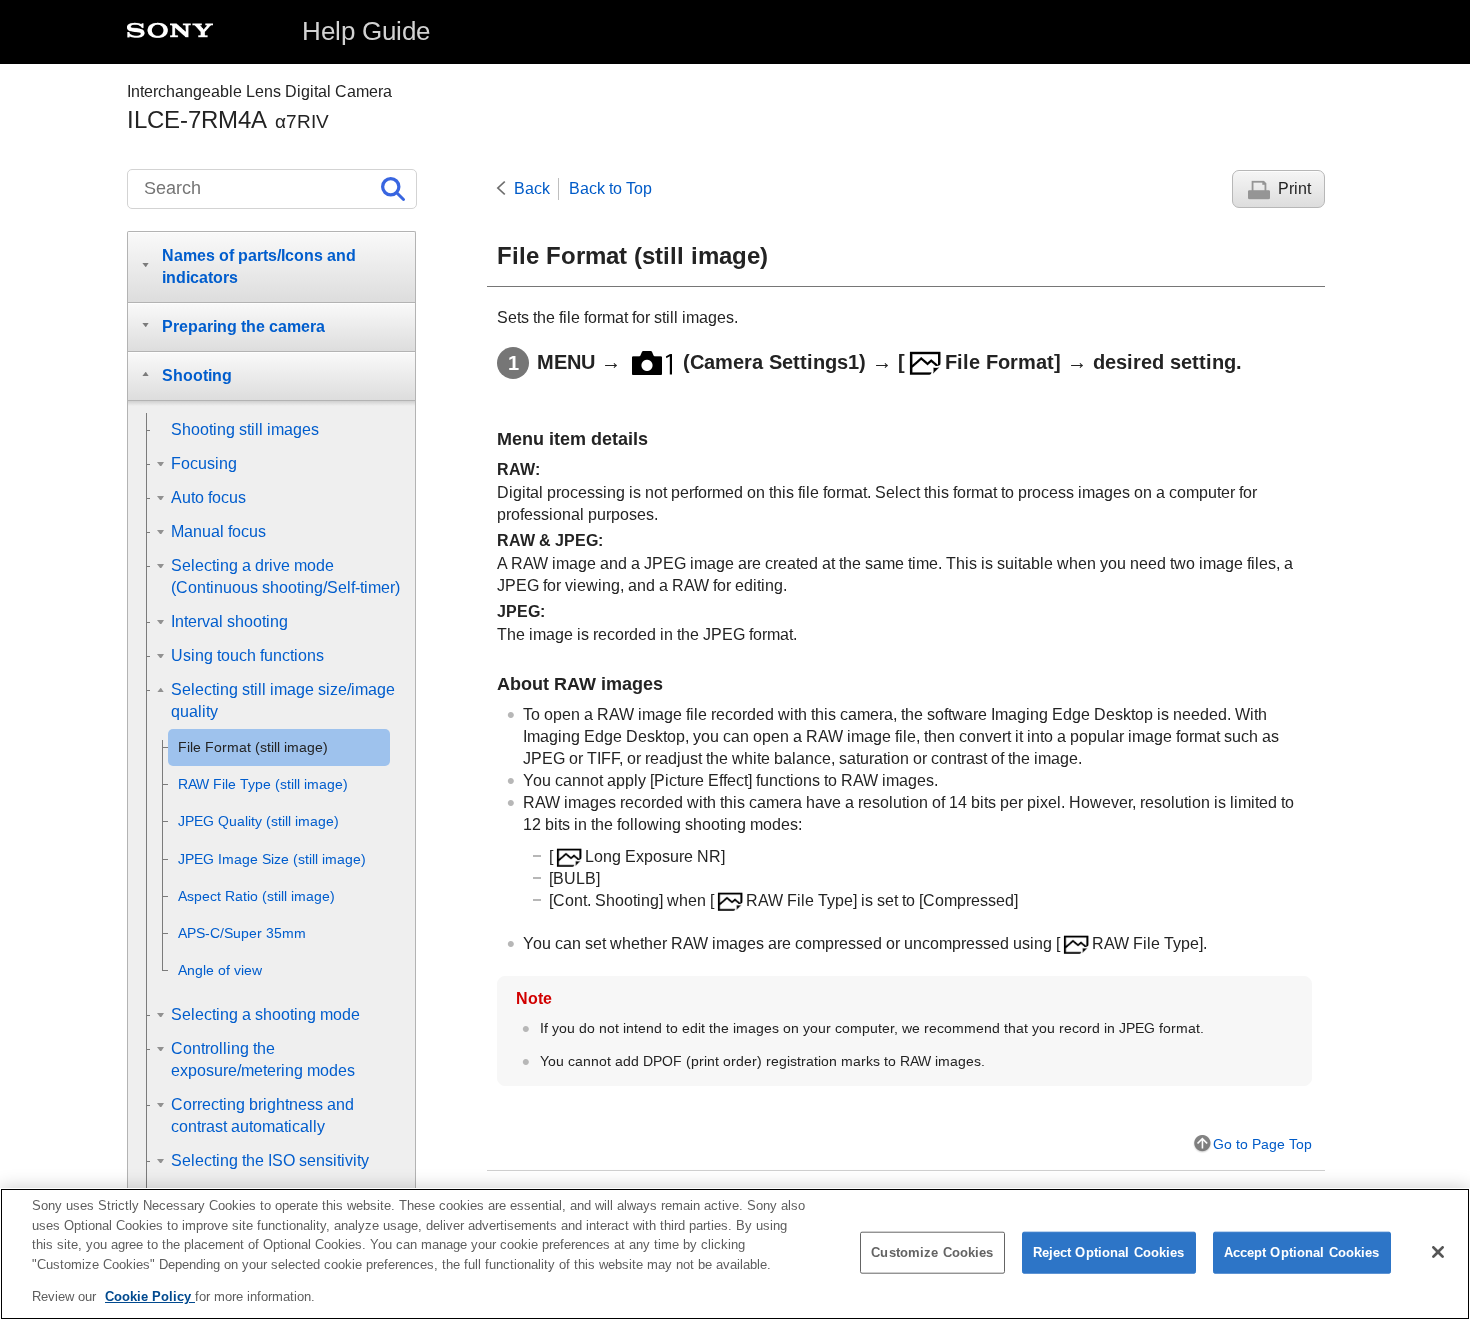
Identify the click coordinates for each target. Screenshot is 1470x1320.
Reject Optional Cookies (1109, 1252)
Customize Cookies (932, 1252)
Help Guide (366, 31)
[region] (735, 1254)
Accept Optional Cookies (1302, 1252)
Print (1294, 188)
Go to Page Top (1262, 1144)
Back (532, 188)
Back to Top (610, 188)
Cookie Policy (150, 1296)
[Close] (1438, 1252)
